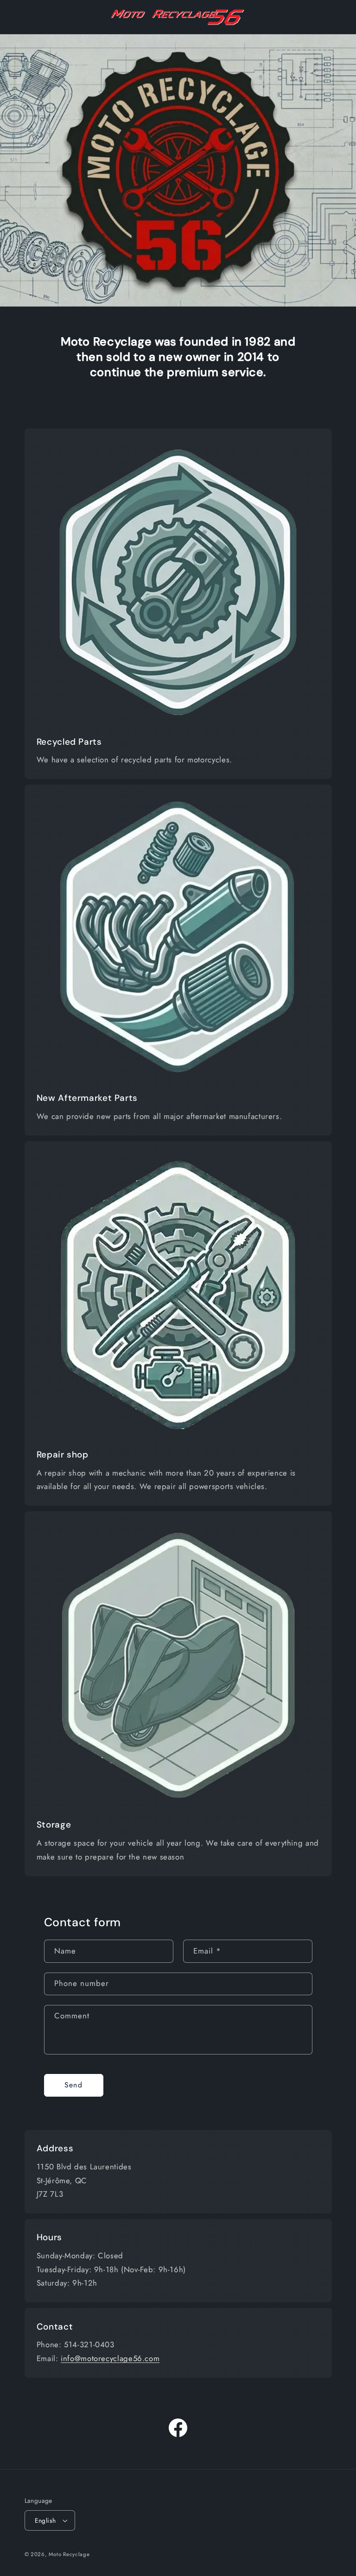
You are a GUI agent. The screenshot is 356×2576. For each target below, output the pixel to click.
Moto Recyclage (69, 2554)
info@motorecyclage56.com (110, 2358)
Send (73, 2085)
